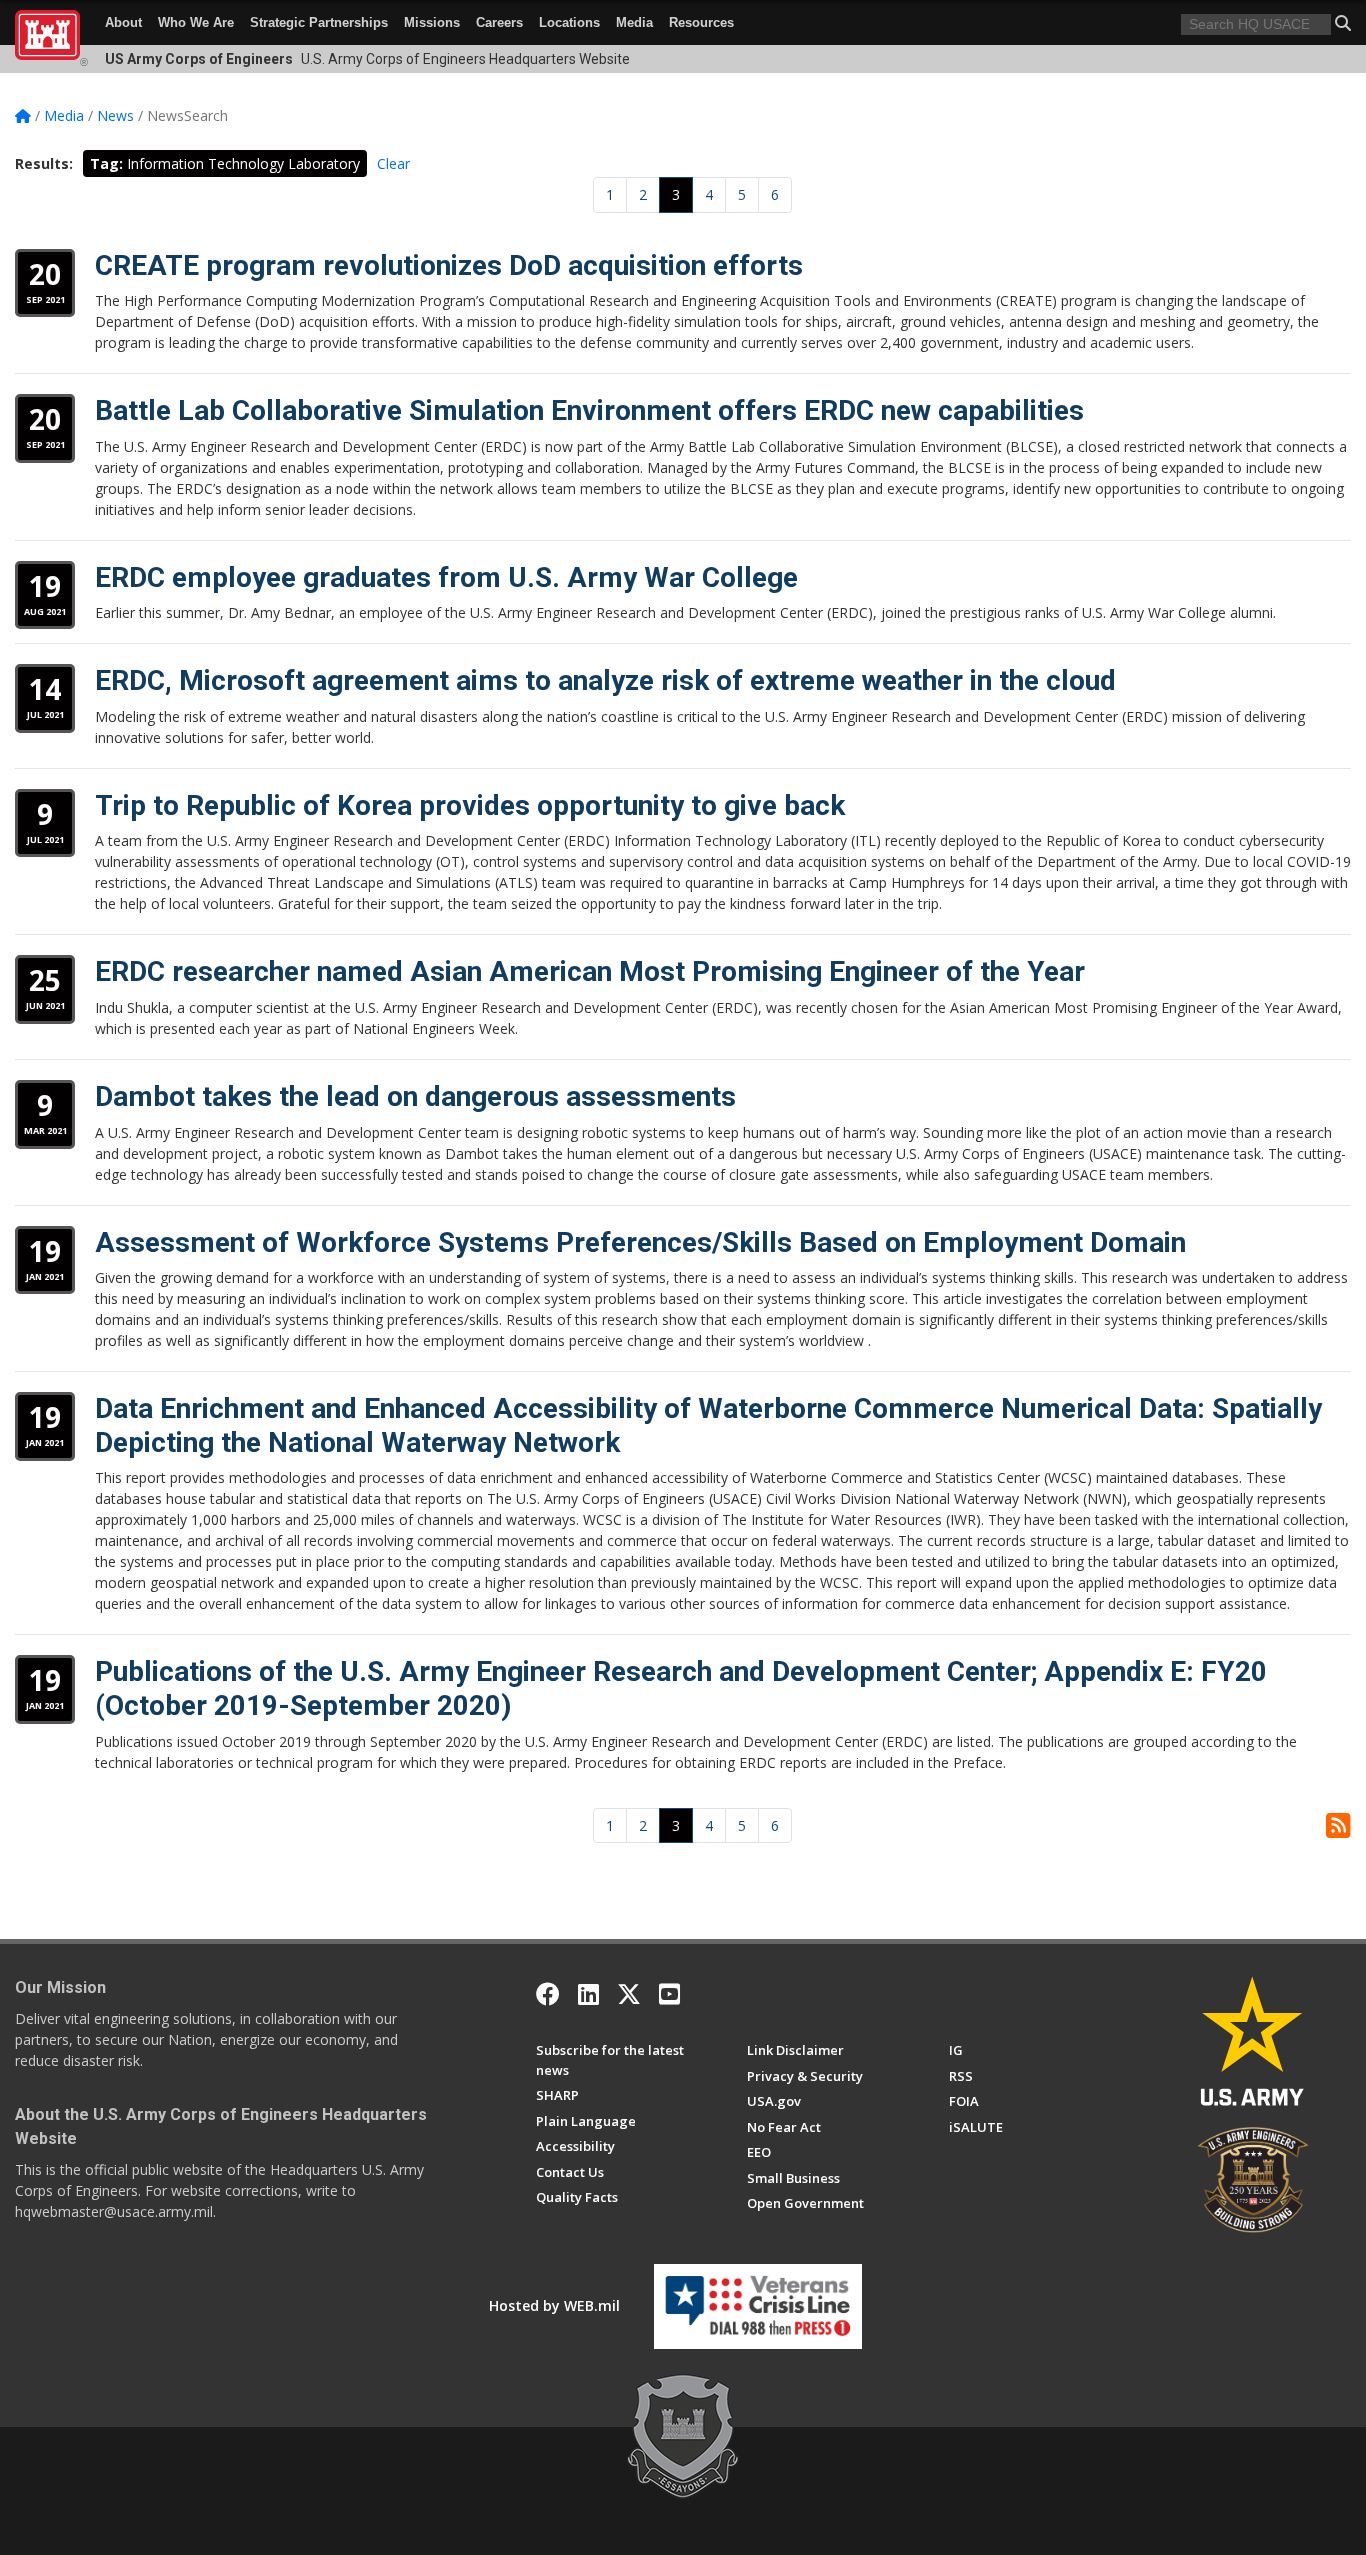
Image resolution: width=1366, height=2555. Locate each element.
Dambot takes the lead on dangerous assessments (415, 1096)
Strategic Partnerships (319, 22)
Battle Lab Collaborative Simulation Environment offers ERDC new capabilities (589, 410)
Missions (432, 22)
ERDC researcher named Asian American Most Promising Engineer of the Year (590, 971)
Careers (499, 22)
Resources (701, 22)
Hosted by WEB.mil (554, 2305)
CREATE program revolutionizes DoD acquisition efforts (449, 265)
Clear (393, 163)
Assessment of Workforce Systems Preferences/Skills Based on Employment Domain (640, 1242)
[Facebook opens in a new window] (548, 1994)
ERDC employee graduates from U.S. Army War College (446, 577)
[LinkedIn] (588, 1994)
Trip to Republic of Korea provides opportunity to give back (470, 805)
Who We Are (196, 22)
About (123, 22)
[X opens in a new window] (629, 1994)
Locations (569, 22)
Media (634, 22)
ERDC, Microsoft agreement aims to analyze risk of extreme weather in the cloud (605, 680)
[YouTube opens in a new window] (669, 1994)
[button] (1343, 23)
